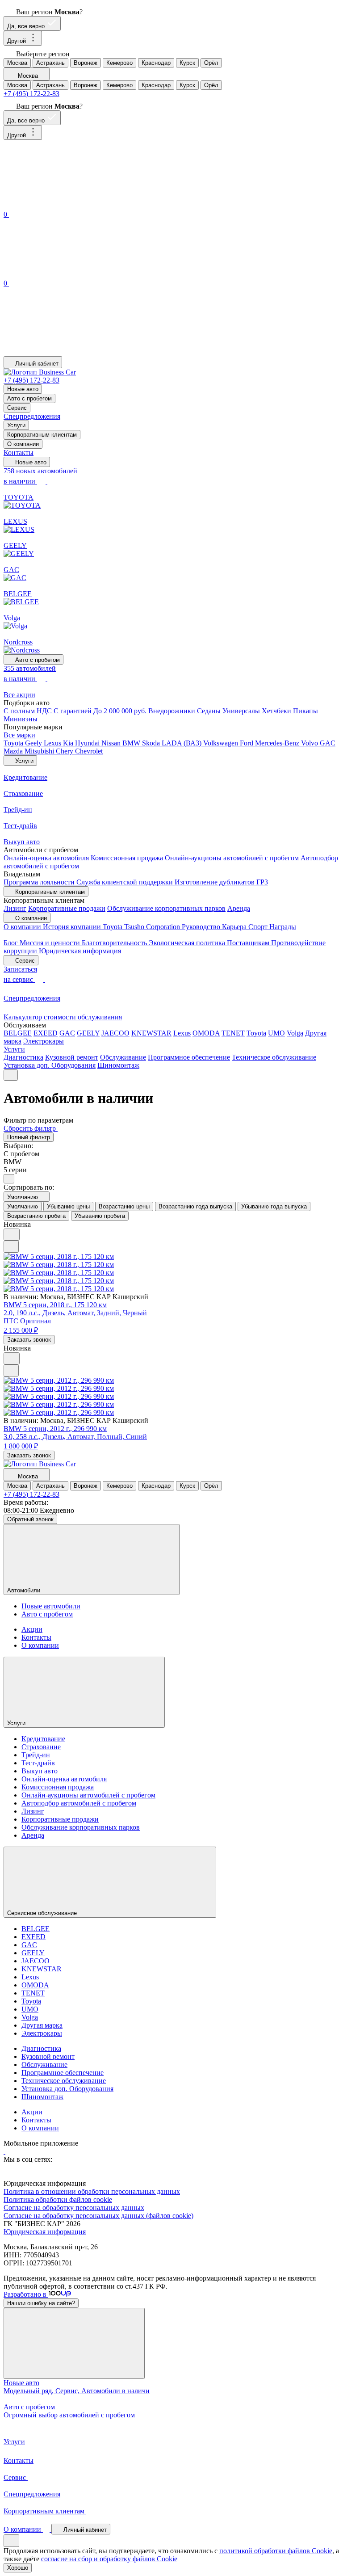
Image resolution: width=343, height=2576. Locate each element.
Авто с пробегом (29, 398)
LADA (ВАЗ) (182, 743)
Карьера (235, 927)
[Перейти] (4, 2151)
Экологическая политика (188, 943)
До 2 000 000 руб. (121, 711)
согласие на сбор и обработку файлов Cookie (109, 2559)
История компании (73, 927)
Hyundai (88, 743)
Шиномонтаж (118, 1065)
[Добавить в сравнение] (11, 1247)
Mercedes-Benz (278, 743)
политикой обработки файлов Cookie (276, 2551)
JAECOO (115, 1033)
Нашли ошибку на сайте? (41, 2303)
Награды (283, 927)
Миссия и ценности (51, 943)
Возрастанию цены (124, 1206)
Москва (17, 63)
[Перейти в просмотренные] (71, 352)
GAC (328, 743)
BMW (132, 743)
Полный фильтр (29, 1137)
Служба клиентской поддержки (125, 882)
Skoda (152, 743)
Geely (34, 743)
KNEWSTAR (151, 1033)
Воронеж (86, 63)
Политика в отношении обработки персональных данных (92, 2191)
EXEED (46, 1033)
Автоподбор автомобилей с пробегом (79, 1803)
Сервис (17, 408)
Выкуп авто (40, 1771)
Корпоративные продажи (67, 908)
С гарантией (73, 711)
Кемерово (119, 63)
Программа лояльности (40, 882)
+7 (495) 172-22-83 (31, 94)
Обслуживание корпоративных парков (166, 908)
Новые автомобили (51, 1606)
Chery (65, 751)
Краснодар (156, 63)
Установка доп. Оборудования (50, 1065)
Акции (32, 1629)
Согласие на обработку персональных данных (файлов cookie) (98, 2216)
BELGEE (18, 1033)
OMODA (206, 1033)
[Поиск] (71, 204)
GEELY (88, 1033)
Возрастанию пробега (36, 1216)
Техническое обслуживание (274, 1057)
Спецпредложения (32, 416)
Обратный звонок (30, 1519)
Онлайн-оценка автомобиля (47, 858)
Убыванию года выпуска (274, 1206)
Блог (12, 943)
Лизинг (15, 908)
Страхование (41, 1747)
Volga (295, 1033)
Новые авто (23, 389)
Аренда (239, 908)
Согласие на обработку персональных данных (74, 2208)
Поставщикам (249, 943)
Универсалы (242, 711)
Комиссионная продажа (128, 858)
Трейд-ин (36, 1755)
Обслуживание (123, 1057)
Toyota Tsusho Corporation (142, 927)
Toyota (14, 743)
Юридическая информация (80, 951)
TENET (233, 1033)
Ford (247, 743)
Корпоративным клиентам (42, 435)
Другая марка (42, 2025)
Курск (187, 63)
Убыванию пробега (100, 1216)
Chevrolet (89, 751)
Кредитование (43, 1739)
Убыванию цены (68, 1206)
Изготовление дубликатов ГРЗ (221, 882)
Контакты (19, 452)
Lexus (53, 743)
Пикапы (305, 711)
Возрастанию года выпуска (195, 1206)
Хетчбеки (277, 711)
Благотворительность (115, 943)
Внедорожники (173, 711)
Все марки (19, 735)
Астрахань (50, 63)
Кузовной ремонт (72, 1057)
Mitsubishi (40, 751)
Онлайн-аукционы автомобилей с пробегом (233, 858)
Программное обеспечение (189, 1057)
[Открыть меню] (11, 1075)
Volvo (310, 743)
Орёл (211, 63)
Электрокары (44, 1041)
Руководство (202, 927)
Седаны (210, 711)
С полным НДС (29, 711)
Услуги (16, 425)
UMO (276, 1033)
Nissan (112, 743)
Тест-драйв (38, 1763)
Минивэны (21, 719)
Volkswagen (222, 743)
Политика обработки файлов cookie (58, 2199)
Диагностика (23, 1057)
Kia (69, 743)
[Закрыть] (74, 2343)
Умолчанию (23, 1206)
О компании (23, 444)
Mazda (14, 751)
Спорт (259, 927)
